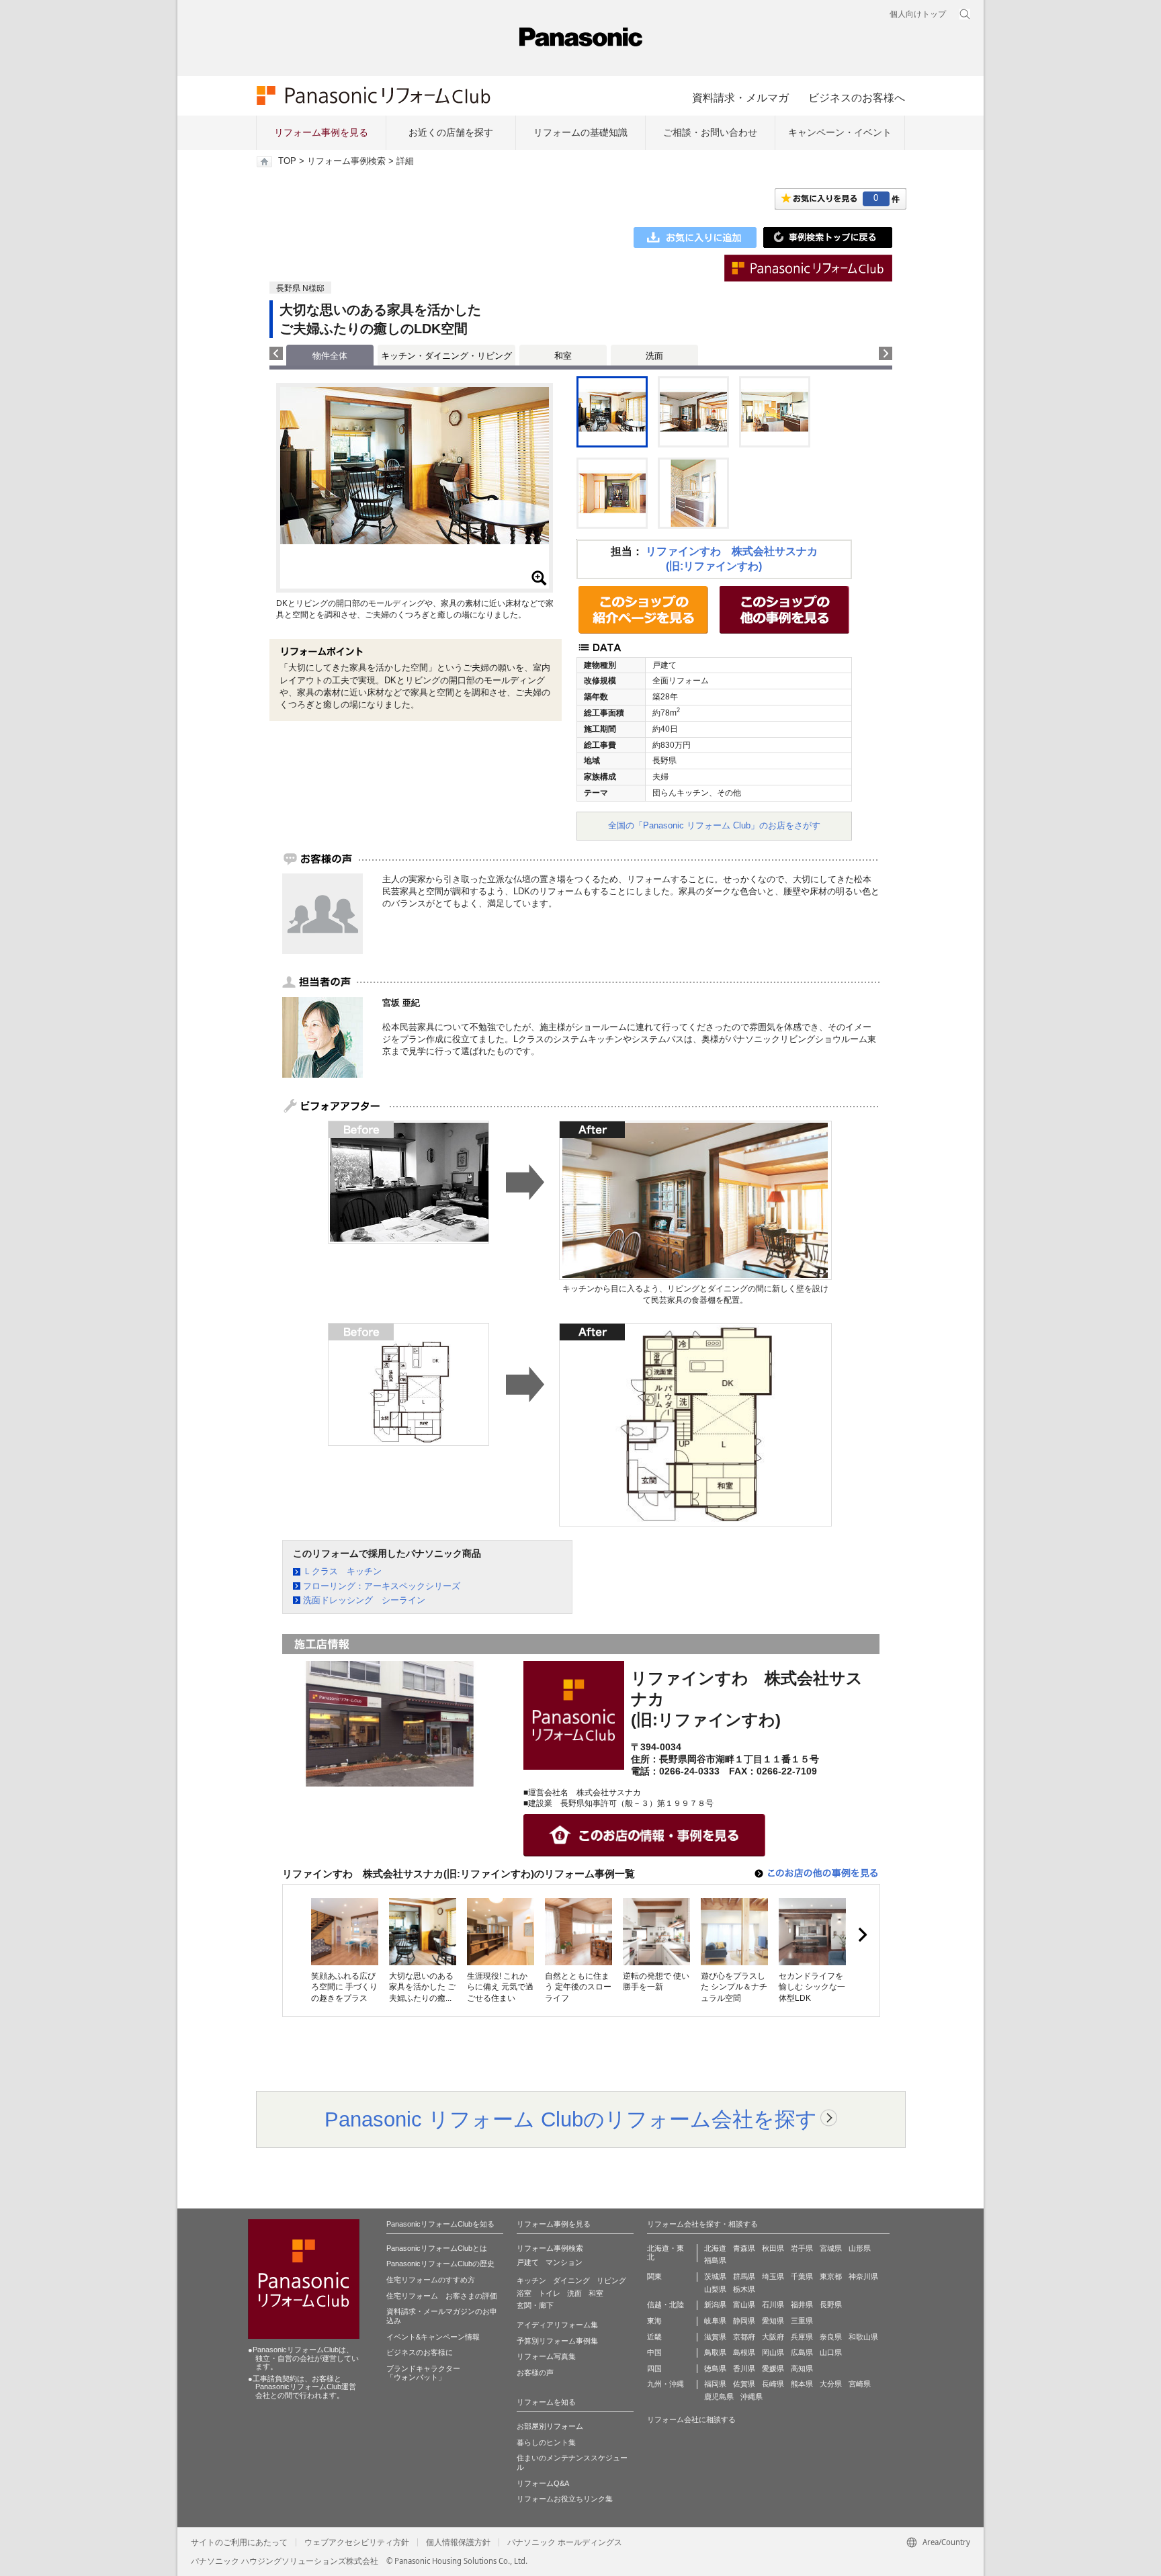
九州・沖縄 (665, 2384)
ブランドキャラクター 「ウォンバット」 (423, 2373)
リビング (611, 2280)
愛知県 (773, 2321)
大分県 (831, 2384)
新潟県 (715, 2305)
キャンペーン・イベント (840, 132)
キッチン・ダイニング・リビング (446, 356)
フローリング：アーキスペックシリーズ (382, 1586)
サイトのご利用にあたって (239, 2542)
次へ (862, 1935)
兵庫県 (802, 2337)
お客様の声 (535, 2372)
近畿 (654, 2337)
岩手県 (802, 2248)
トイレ (549, 2293)
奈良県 (831, 2337)
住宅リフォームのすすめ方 (431, 2280)
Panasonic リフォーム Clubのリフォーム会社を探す (571, 2119)
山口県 (831, 2352)
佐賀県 (744, 2384)
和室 (563, 356)
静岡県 (744, 2321)
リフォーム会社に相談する (691, 2419)
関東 (654, 2276)
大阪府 (773, 2337)
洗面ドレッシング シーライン (364, 1600)
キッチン (531, 2280)
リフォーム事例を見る (321, 132)
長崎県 (773, 2384)
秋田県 (773, 2248)
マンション (564, 2262)
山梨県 (715, 2289)
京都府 (744, 2337)
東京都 (831, 2276)
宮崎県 (860, 2384)
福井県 (802, 2305)
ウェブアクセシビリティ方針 (357, 2542)
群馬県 (744, 2276)
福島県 (715, 2260)
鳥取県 (715, 2352)
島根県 (744, 2352)
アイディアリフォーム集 (557, 2325)
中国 (654, 2352)
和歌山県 (863, 2337)
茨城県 (715, 2276)
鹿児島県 (719, 2397)
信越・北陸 (665, 2305)
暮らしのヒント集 (546, 2442)
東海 (654, 2321)
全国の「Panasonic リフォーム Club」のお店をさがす (714, 825)
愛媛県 (773, 2368)
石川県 (773, 2305)
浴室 (524, 2293)
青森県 (744, 2248)
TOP (287, 161)
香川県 (744, 2368)
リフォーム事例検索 (346, 161)
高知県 (802, 2368)
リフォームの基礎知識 (580, 132)
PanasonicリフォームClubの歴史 (440, 2264)
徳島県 (715, 2368)
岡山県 (773, 2352)
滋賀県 (715, 2337)
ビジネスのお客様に (420, 2352)
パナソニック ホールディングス (565, 2542)
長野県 (831, 2305)
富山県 (744, 2305)
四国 (654, 2368)
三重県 (802, 2321)
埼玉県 (773, 2276)
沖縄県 (751, 2397)
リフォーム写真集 (546, 2356)
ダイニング (571, 2280)
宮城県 (831, 2248)
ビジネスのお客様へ (857, 97)
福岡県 (715, 2384)
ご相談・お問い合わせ (710, 132)
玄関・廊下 (535, 2305)
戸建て (528, 2262)
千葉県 (802, 2276)
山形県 (860, 2248)
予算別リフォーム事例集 (557, 2341)
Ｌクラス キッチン (342, 1571)
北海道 (715, 2248)
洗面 (654, 356)
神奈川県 (863, 2276)
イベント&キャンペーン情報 (433, 2337)
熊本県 (802, 2384)
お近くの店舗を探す (451, 132)
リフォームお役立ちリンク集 (565, 2499)
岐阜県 (715, 2321)
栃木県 (744, 2289)
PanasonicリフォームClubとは (437, 2248)
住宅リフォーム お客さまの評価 (442, 2296)
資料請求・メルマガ (740, 97)
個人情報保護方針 (458, 2542)
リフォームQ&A (543, 2483)
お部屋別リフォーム (550, 2426)
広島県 (802, 2352)
